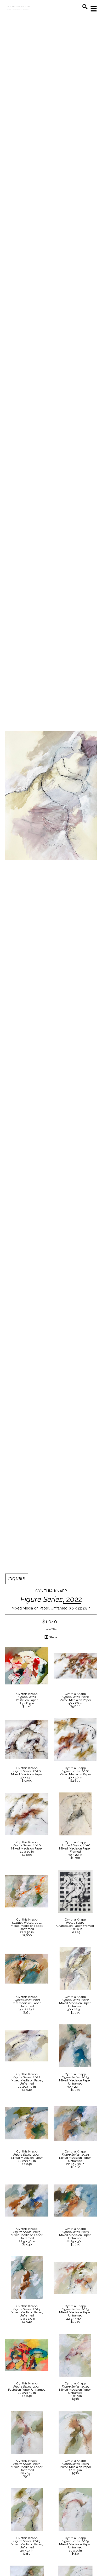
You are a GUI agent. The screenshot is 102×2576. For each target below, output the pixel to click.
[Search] (85, 7)
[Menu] (94, 9)
